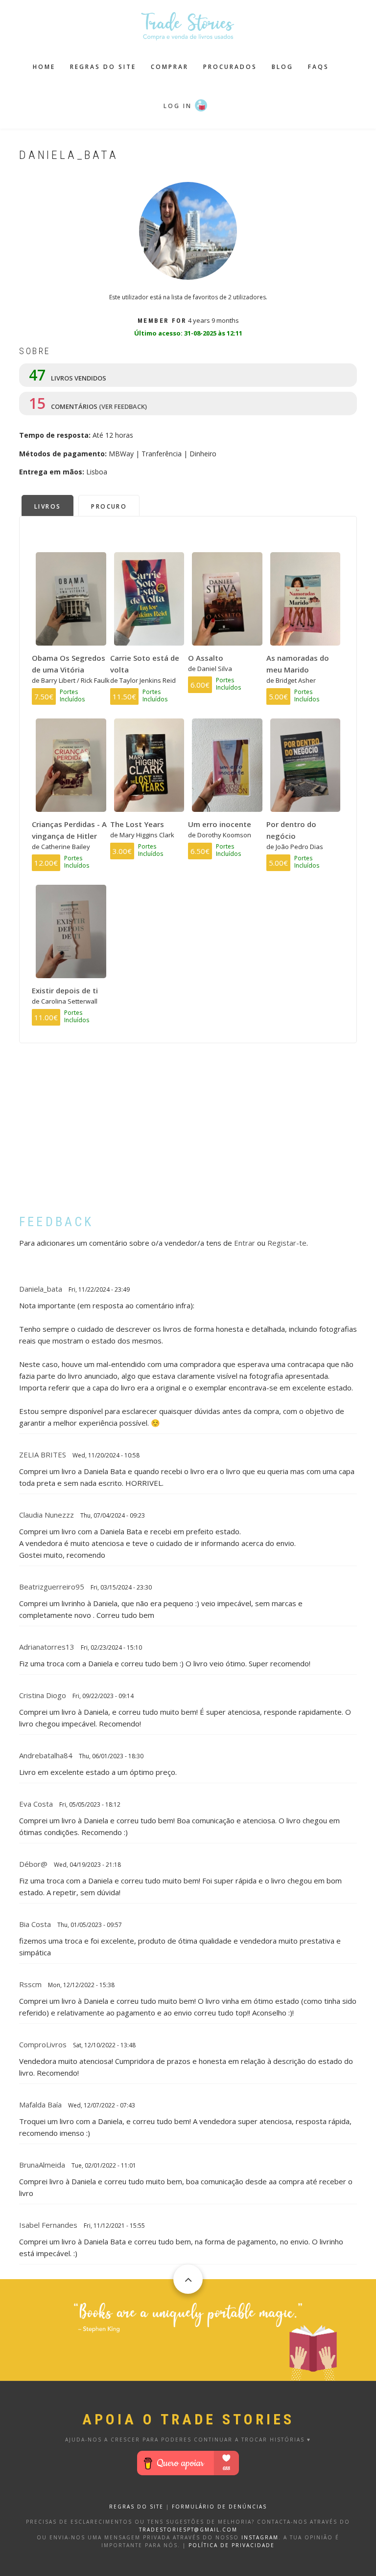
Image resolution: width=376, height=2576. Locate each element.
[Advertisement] (188, 1136)
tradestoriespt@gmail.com (188, 2530)
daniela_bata (41, 1289)
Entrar (245, 1243)
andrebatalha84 (46, 1755)
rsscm (30, 1984)
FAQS (318, 67)
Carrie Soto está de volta (145, 664)
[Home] (188, 25)
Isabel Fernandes (48, 2225)
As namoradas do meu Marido (298, 664)
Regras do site (103, 67)
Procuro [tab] (109, 506)
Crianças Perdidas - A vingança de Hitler (69, 830)
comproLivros (43, 2044)
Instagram (260, 2537)
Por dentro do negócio (291, 830)
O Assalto (206, 658)
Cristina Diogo (43, 1695)
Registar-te (287, 1243)
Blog (282, 67)
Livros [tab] (47, 506)
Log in (178, 106)
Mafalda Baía (40, 2105)
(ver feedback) (123, 406)
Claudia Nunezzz (47, 1515)
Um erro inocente (220, 824)
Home (44, 67)
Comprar (170, 67)
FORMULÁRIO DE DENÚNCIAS (219, 2507)
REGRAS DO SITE (136, 2507)
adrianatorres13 (47, 1647)
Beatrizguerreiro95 (52, 1587)
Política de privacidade (232, 2545)
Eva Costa (36, 1804)
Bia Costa (35, 1924)
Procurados (230, 67)
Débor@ (33, 1864)
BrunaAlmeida (42, 2165)
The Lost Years (137, 824)
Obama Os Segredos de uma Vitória (69, 664)
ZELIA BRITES (43, 1455)
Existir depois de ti (65, 990)
